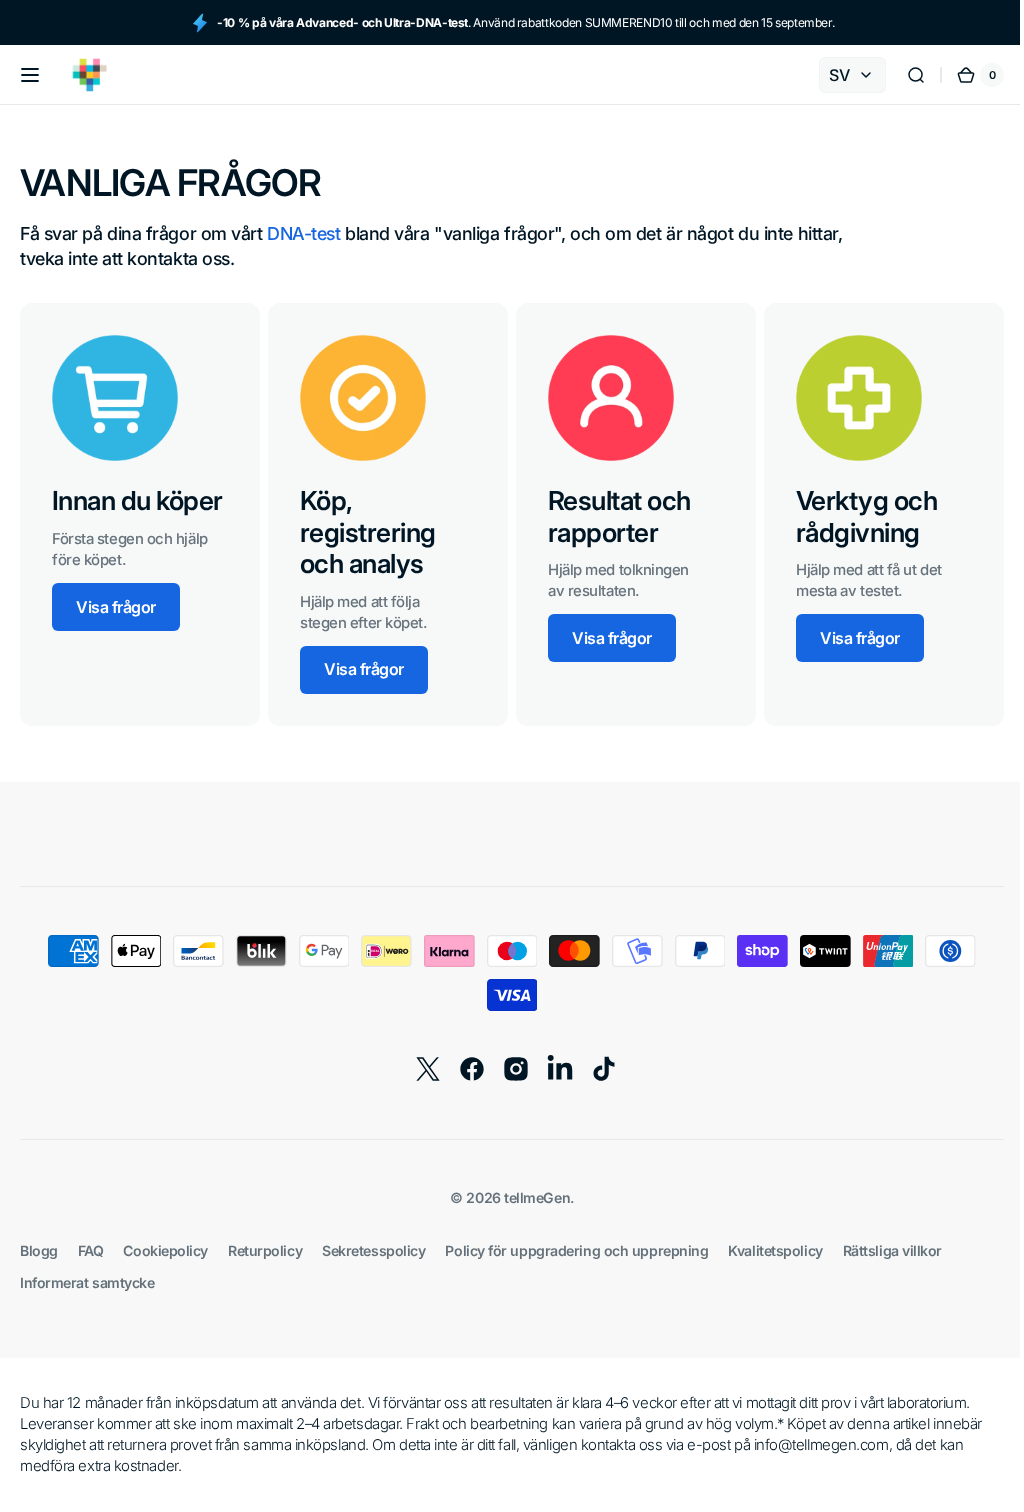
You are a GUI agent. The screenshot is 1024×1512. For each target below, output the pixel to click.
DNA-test (303, 233)
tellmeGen (530, 1197)
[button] (30, 75)
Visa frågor (116, 607)
